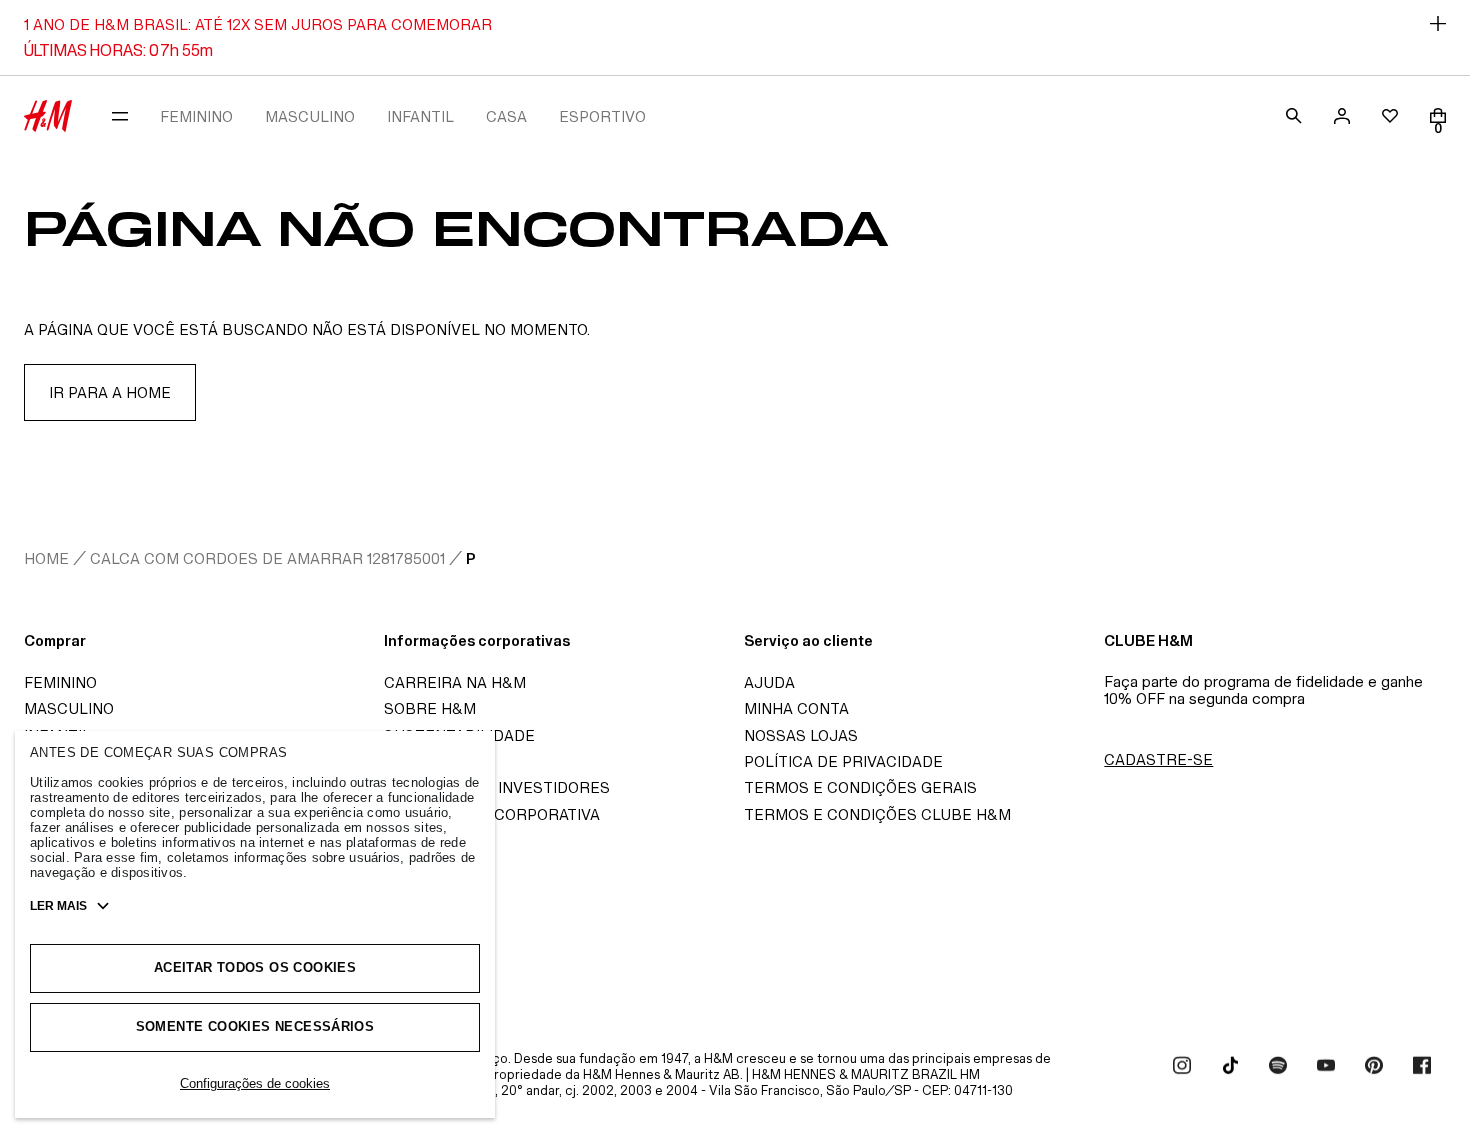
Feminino (60, 682)
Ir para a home (110, 392)
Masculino (69, 708)
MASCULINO (310, 116)
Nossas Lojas (801, 735)
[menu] (120, 116)
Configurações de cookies (255, 1083)
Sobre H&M (430, 708)
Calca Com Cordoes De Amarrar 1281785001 (267, 558)
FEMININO (196, 116)
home (46, 558)
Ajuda (769, 682)
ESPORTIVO (602, 116)
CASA (506, 116)
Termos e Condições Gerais (860, 787)
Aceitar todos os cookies (255, 967)
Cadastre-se (1158, 759)
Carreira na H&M (455, 682)
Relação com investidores (497, 787)
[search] (1294, 116)
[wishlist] (1390, 116)
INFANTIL (420, 116)
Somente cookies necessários (255, 1026)
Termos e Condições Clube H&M (877, 814)
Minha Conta (796, 708)
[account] (1342, 116)
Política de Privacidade (843, 761)
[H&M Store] (48, 116)
